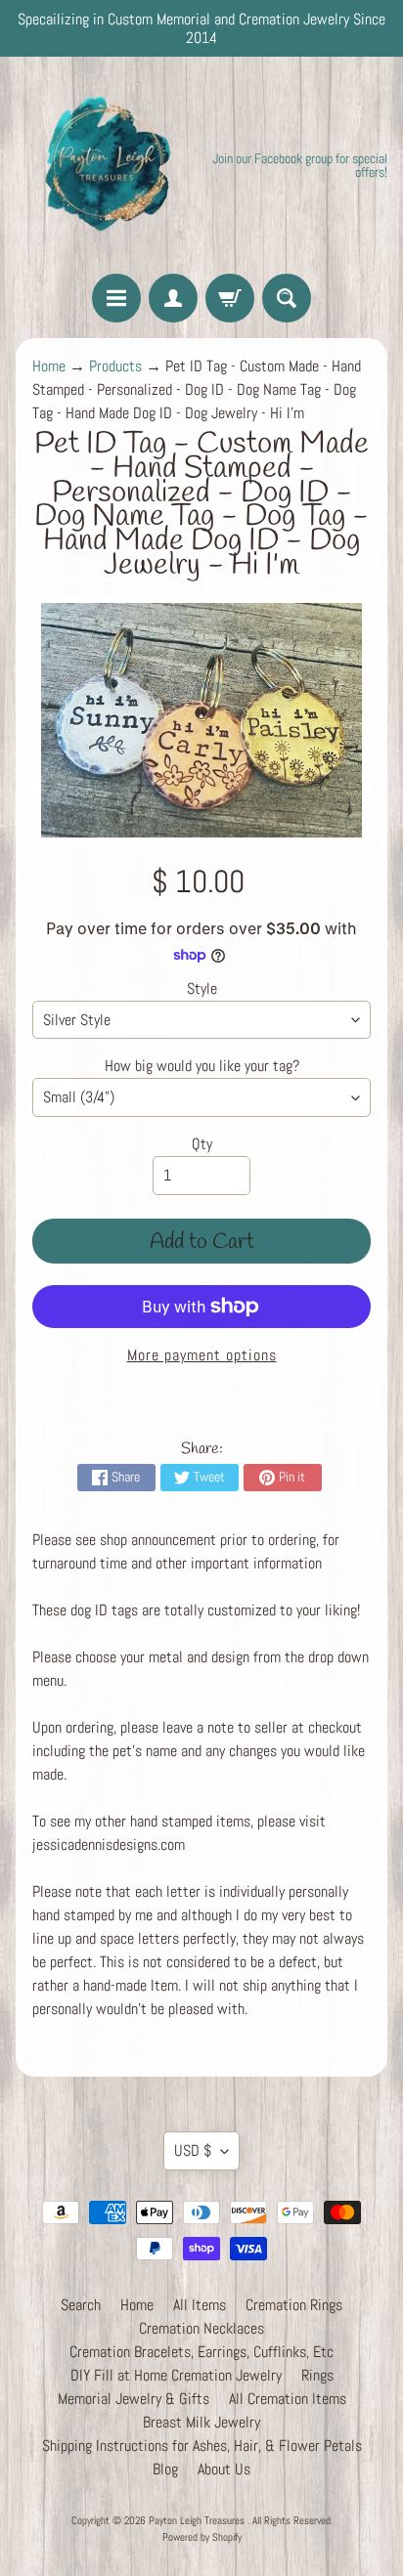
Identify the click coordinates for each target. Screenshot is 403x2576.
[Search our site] (287, 298)
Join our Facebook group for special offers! (300, 165)
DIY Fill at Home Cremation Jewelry (176, 2375)
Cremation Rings (294, 2305)
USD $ (193, 2150)
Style (202, 988)
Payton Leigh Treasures (198, 2520)
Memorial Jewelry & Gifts (134, 2399)
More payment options (202, 1355)
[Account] (173, 298)
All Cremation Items (288, 2399)
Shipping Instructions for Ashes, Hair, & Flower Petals (202, 2446)
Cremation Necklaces (201, 2328)
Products (115, 366)
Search (81, 2305)
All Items (200, 2305)
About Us (224, 2469)
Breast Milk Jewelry (201, 2422)
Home (49, 366)
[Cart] (230, 298)
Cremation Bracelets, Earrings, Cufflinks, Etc (201, 2352)
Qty (202, 1144)
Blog (165, 2469)
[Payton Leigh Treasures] (109, 165)
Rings (317, 2375)
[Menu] (116, 298)
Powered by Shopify (202, 2537)
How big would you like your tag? (202, 1066)
